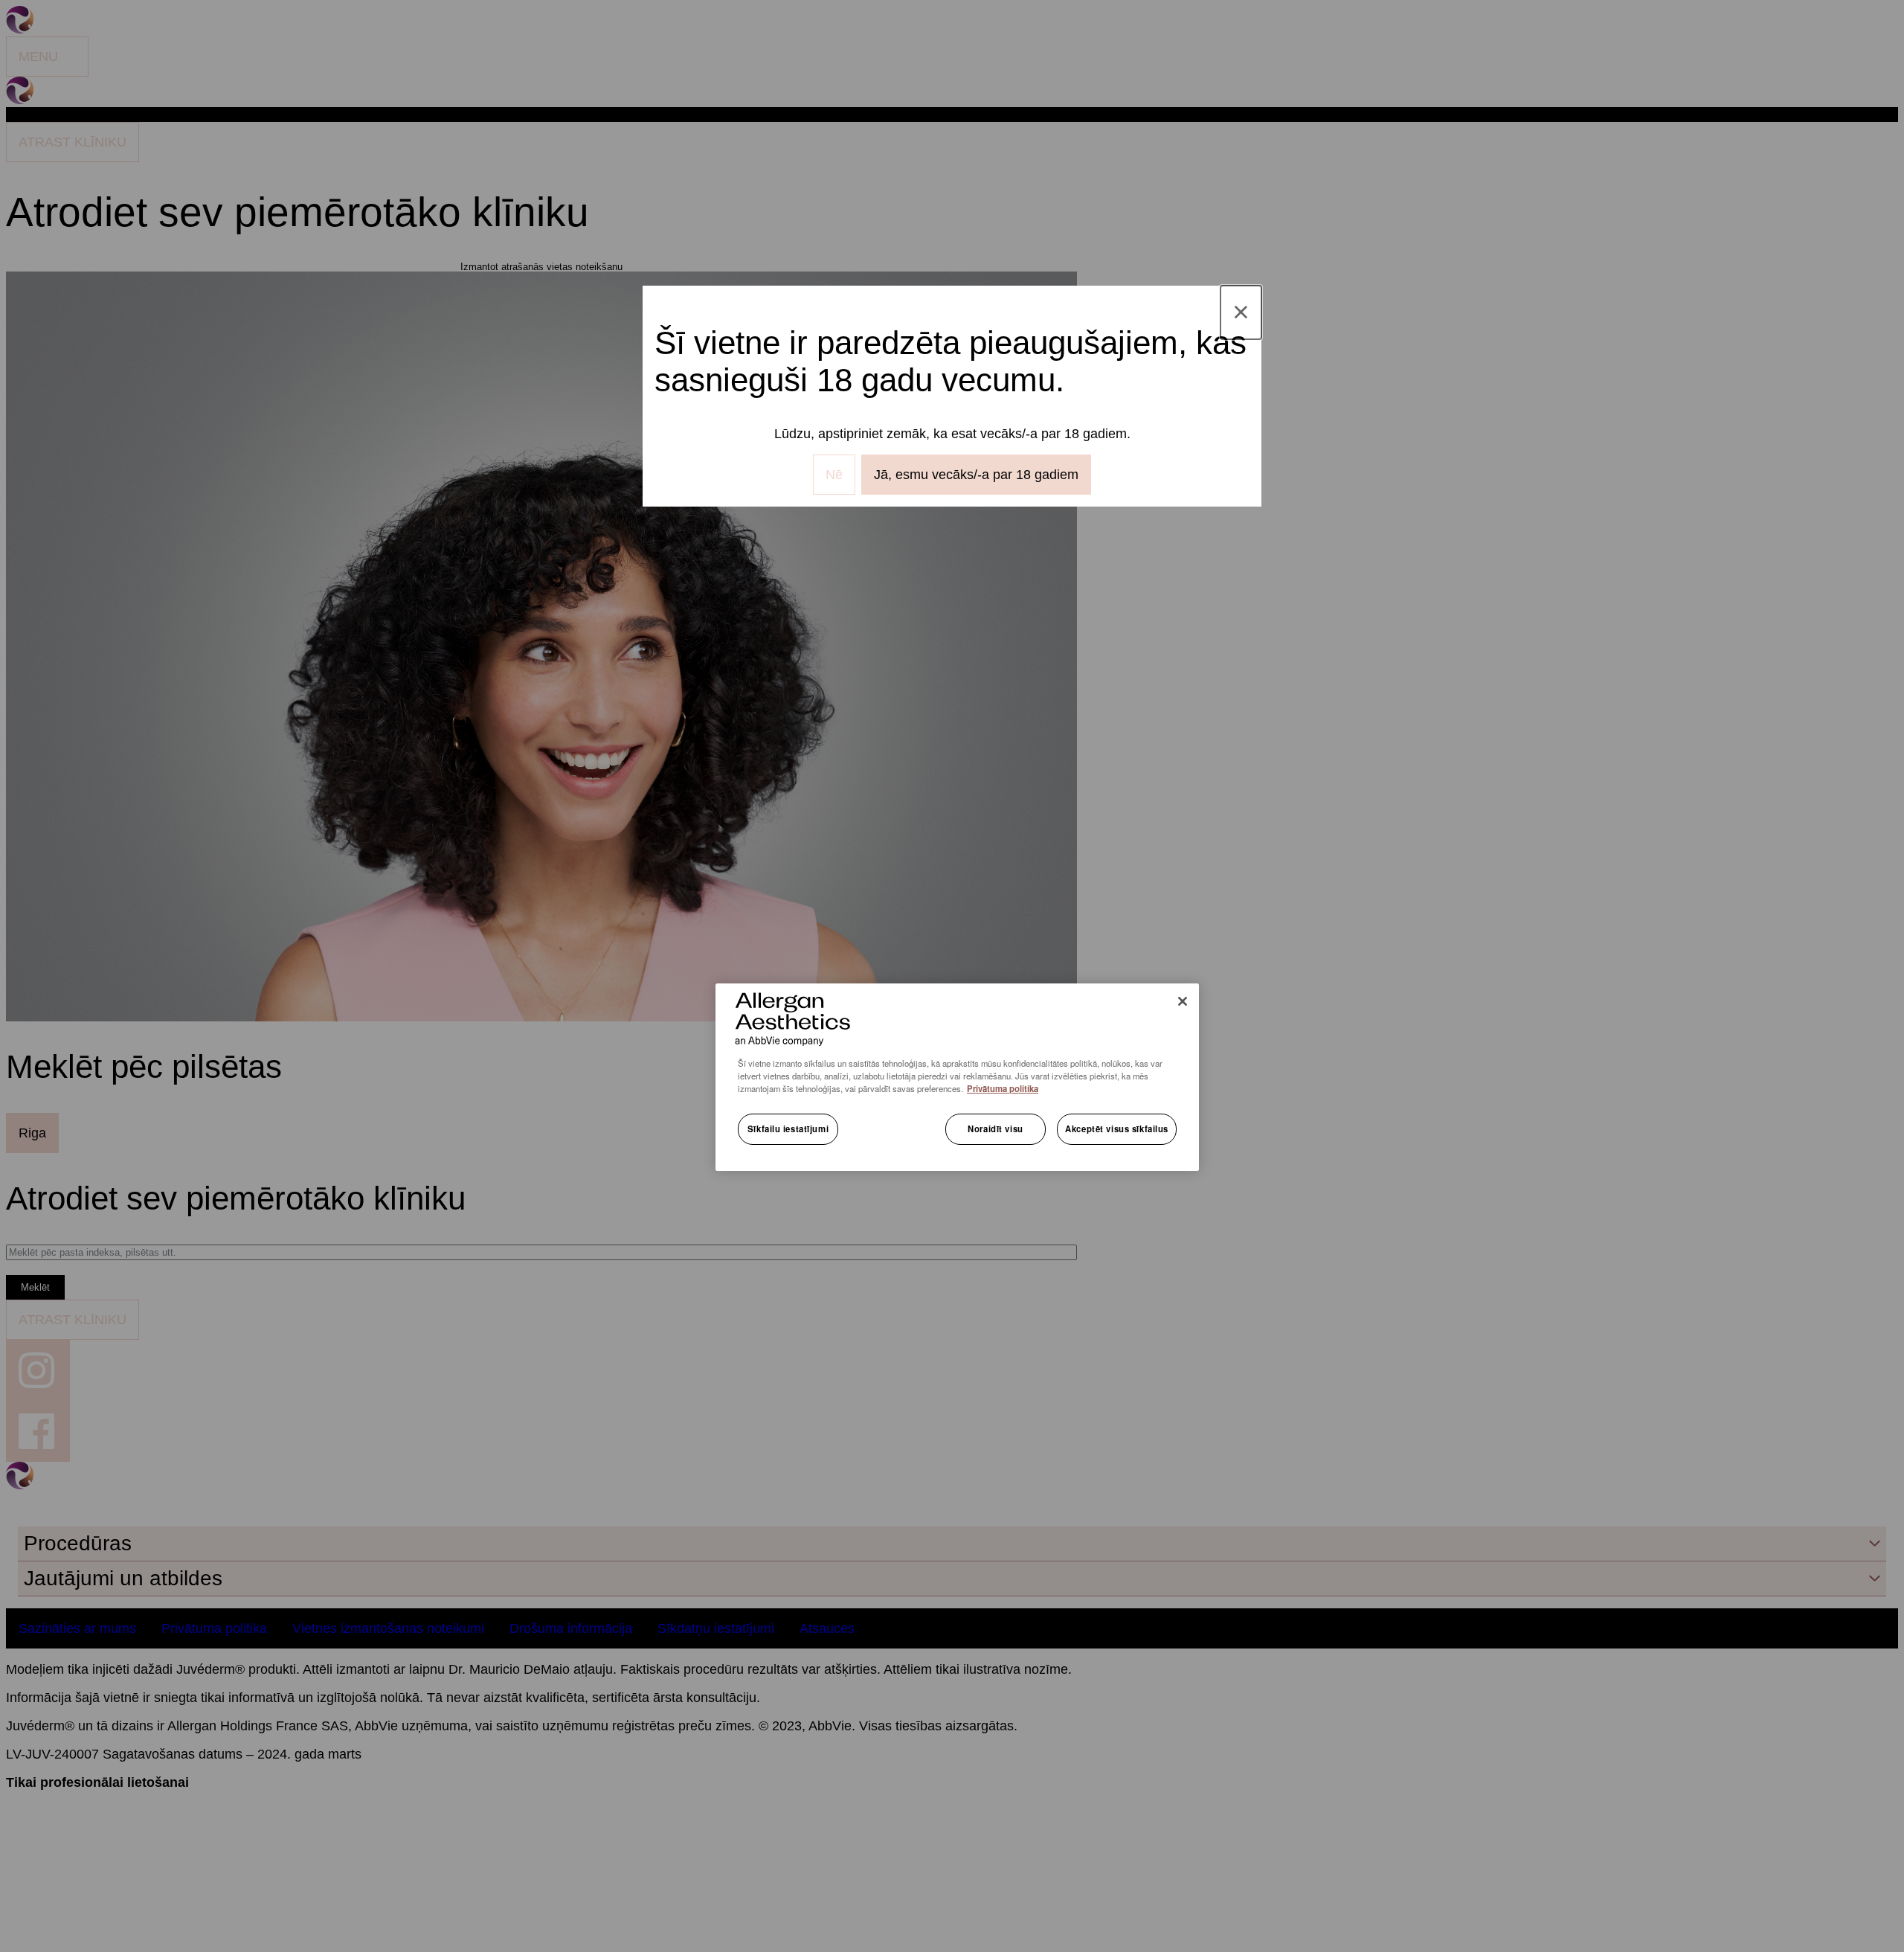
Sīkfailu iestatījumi (788, 1128)
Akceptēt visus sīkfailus (1117, 1128)
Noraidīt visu (995, 1128)
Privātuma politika (1003, 1088)
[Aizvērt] (1183, 1001)
